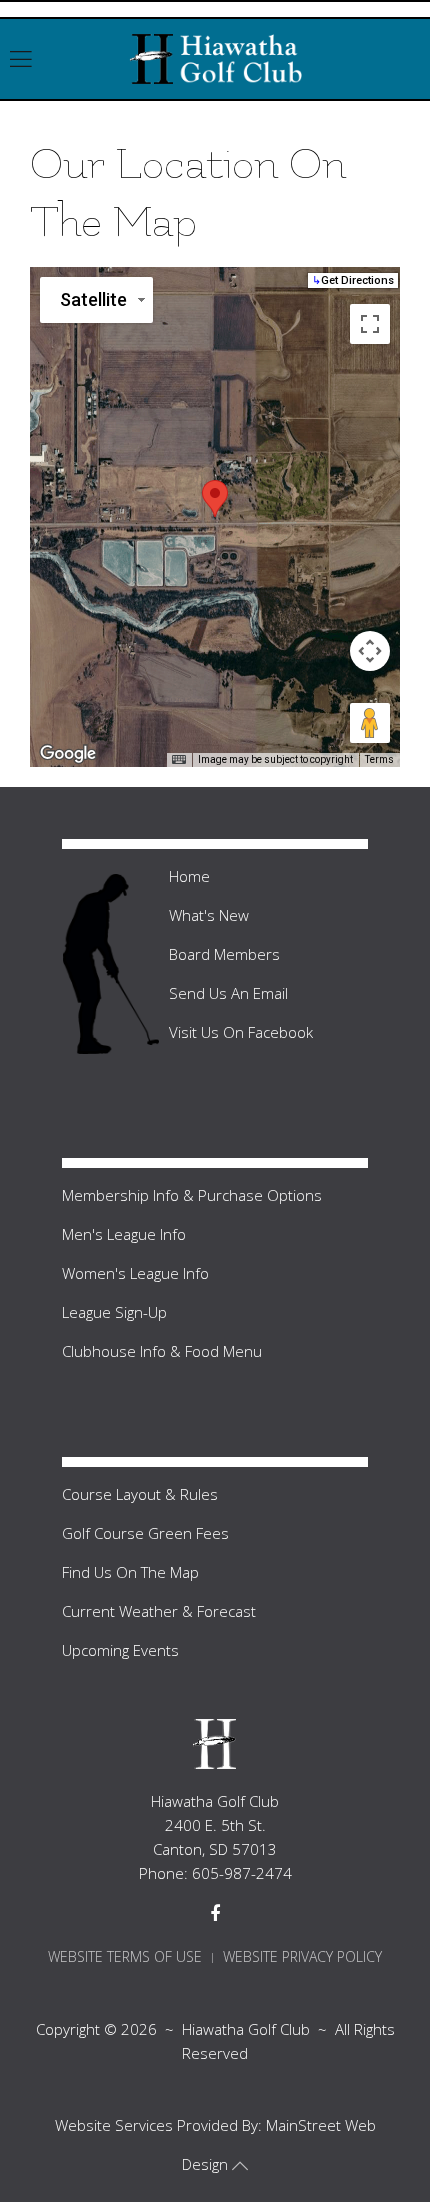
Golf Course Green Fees (145, 1533)
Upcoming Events (120, 1650)
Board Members (224, 954)
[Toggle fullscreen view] (370, 324)
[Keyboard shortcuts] (179, 760)
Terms (379, 759)
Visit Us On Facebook (241, 1032)
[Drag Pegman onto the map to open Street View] (370, 723)
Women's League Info (135, 1273)
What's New (209, 915)
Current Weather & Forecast (159, 1611)
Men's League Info (124, 1234)
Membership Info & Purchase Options (192, 1195)
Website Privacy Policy (302, 1956)
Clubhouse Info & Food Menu (162, 1351)
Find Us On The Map (130, 1572)
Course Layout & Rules (140, 1494)
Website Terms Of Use (125, 1956)
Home (189, 876)
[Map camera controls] (370, 651)
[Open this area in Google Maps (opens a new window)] (68, 754)
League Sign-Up (114, 1312)
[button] (215, 498)
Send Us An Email (228, 993)
